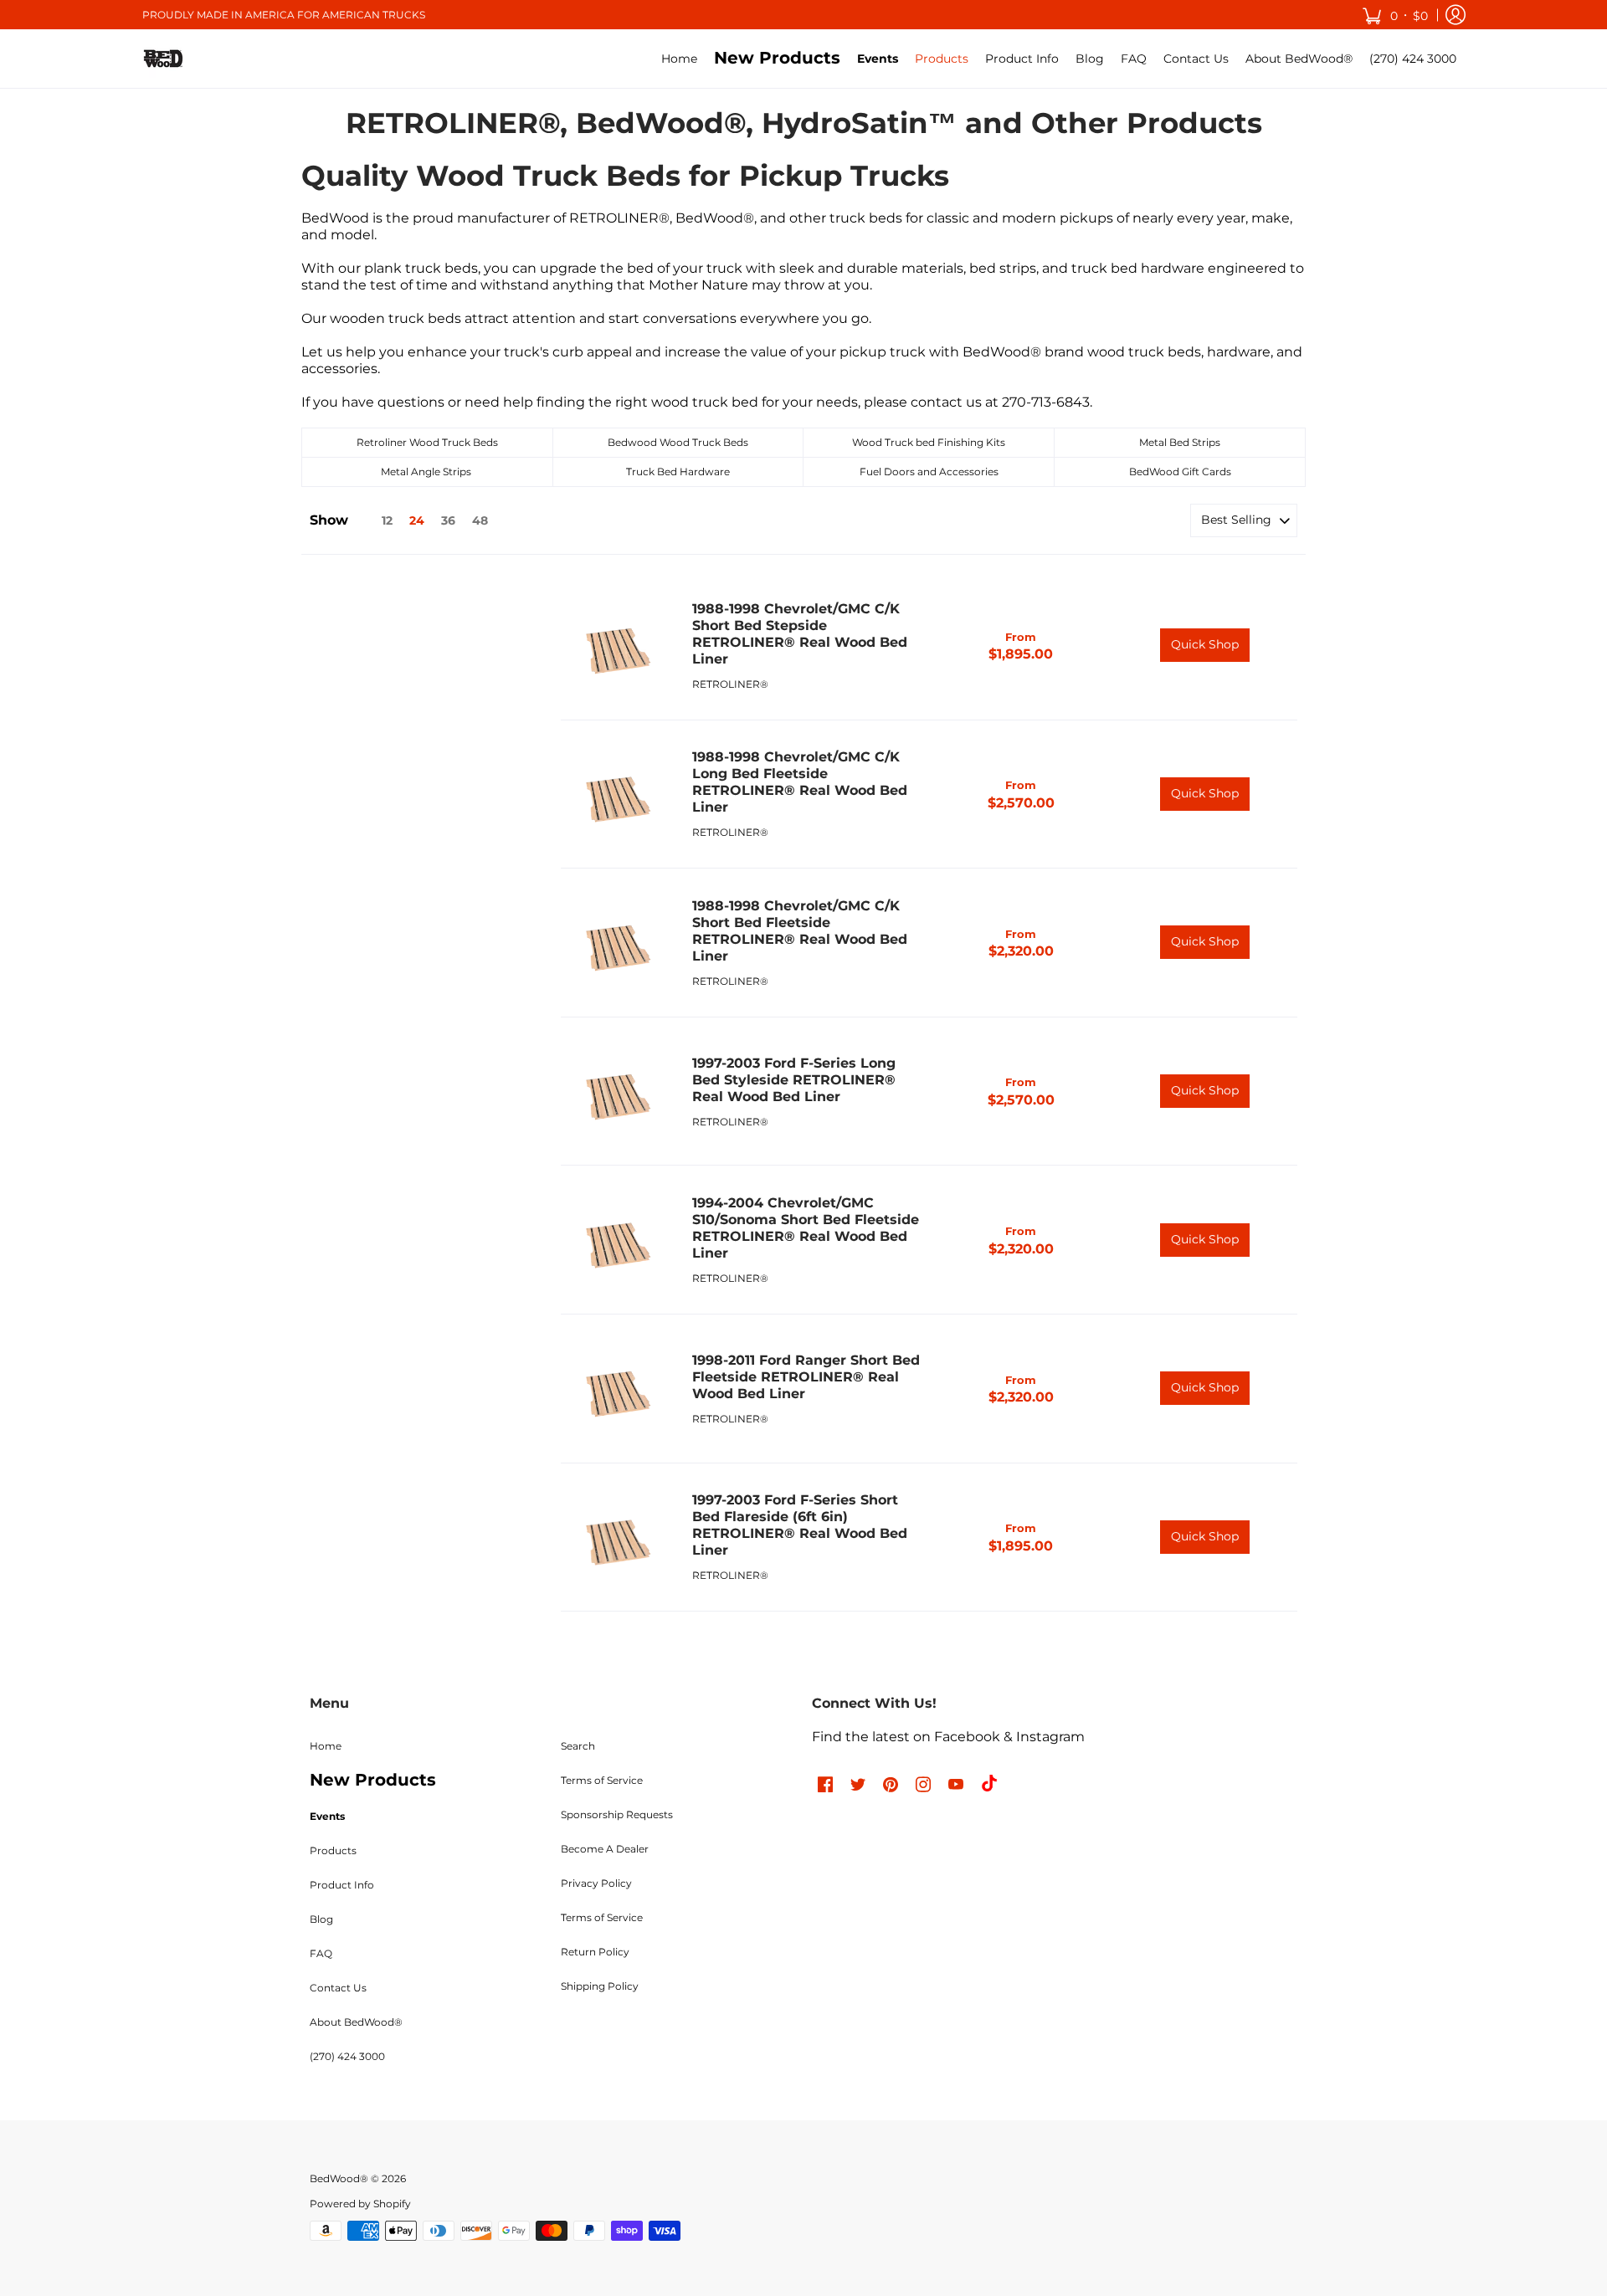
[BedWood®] (163, 59)
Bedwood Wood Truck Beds (678, 442)
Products (333, 1850)
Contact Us (338, 1988)
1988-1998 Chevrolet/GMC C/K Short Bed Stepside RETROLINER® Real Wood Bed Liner (800, 634)
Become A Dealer (605, 1849)
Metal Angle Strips (426, 471)
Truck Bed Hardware (678, 471)
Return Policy (595, 1952)
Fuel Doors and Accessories (929, 471)
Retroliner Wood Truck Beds (427, 442)
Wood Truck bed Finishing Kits (929, 442)
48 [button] (480, 520)
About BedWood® (356, 2022)
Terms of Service (602, 1780)
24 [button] (417, 520)
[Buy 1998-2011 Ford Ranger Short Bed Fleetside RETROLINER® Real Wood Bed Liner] (618, 1389)
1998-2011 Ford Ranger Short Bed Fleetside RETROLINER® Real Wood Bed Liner (806, 1377)
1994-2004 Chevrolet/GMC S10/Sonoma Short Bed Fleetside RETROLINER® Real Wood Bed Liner (806, 1228)
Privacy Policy (596, 1883)
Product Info (342, 1885)
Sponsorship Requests (617, 1814)
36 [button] (448, 520)
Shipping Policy (600, 1986)
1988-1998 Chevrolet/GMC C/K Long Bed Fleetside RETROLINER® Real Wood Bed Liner (800, 782)
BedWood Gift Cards (1180, 471)
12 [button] (387, 520)
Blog (321, 1919)
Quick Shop (1205, 644)
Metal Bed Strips (1180, 442)
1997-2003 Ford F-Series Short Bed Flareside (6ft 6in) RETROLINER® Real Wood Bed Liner (800, 1525)
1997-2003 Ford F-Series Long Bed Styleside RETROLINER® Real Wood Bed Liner (794, 1080)
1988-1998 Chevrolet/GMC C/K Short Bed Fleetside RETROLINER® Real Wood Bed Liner (800, 931)
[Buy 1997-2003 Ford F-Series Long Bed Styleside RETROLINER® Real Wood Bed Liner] (618, 1092)
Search (578, 1746)
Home (326, 1746)
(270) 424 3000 (347, 2056)
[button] (1395, 15)
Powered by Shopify (360, 2204)
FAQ (321, 1953)
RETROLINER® (730, 684)
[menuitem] (679, 59)
